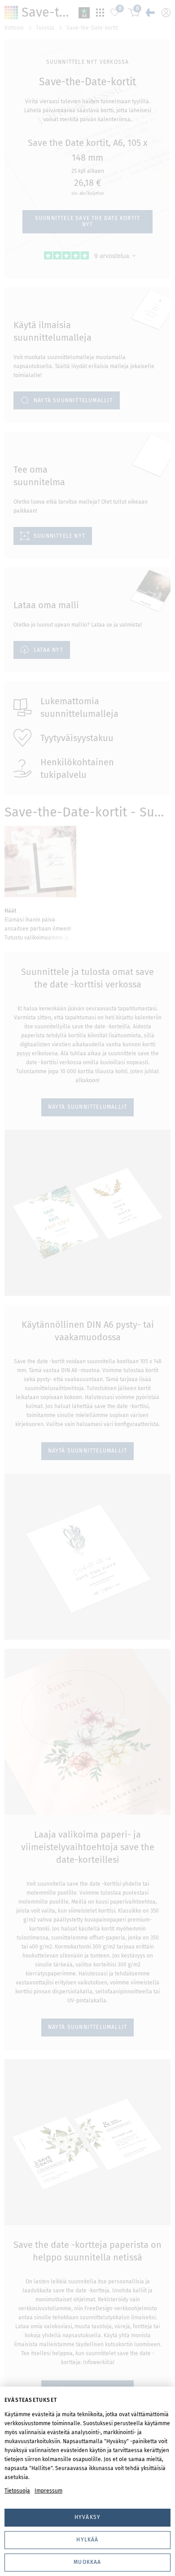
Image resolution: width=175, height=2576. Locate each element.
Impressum (48, 2491)
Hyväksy (87, 2517)
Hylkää (87, 2540)
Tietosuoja (17, 2491)
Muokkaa (87, 2562)
